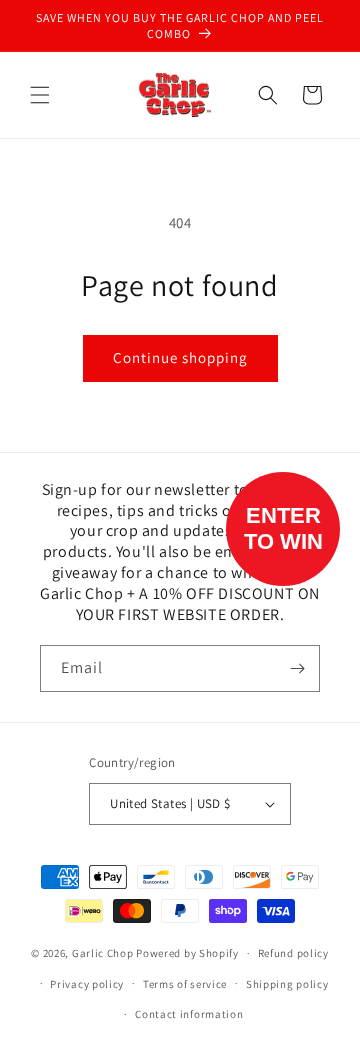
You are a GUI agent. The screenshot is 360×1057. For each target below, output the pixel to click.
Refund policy (293, 953)
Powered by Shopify (187, 953)
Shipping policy (287, 984)
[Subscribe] (297, 668)
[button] (40, 95)
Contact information (189, 1014)
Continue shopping (180, 357)
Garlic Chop (103, 953)
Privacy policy (87, 984)
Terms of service (185, 984)
